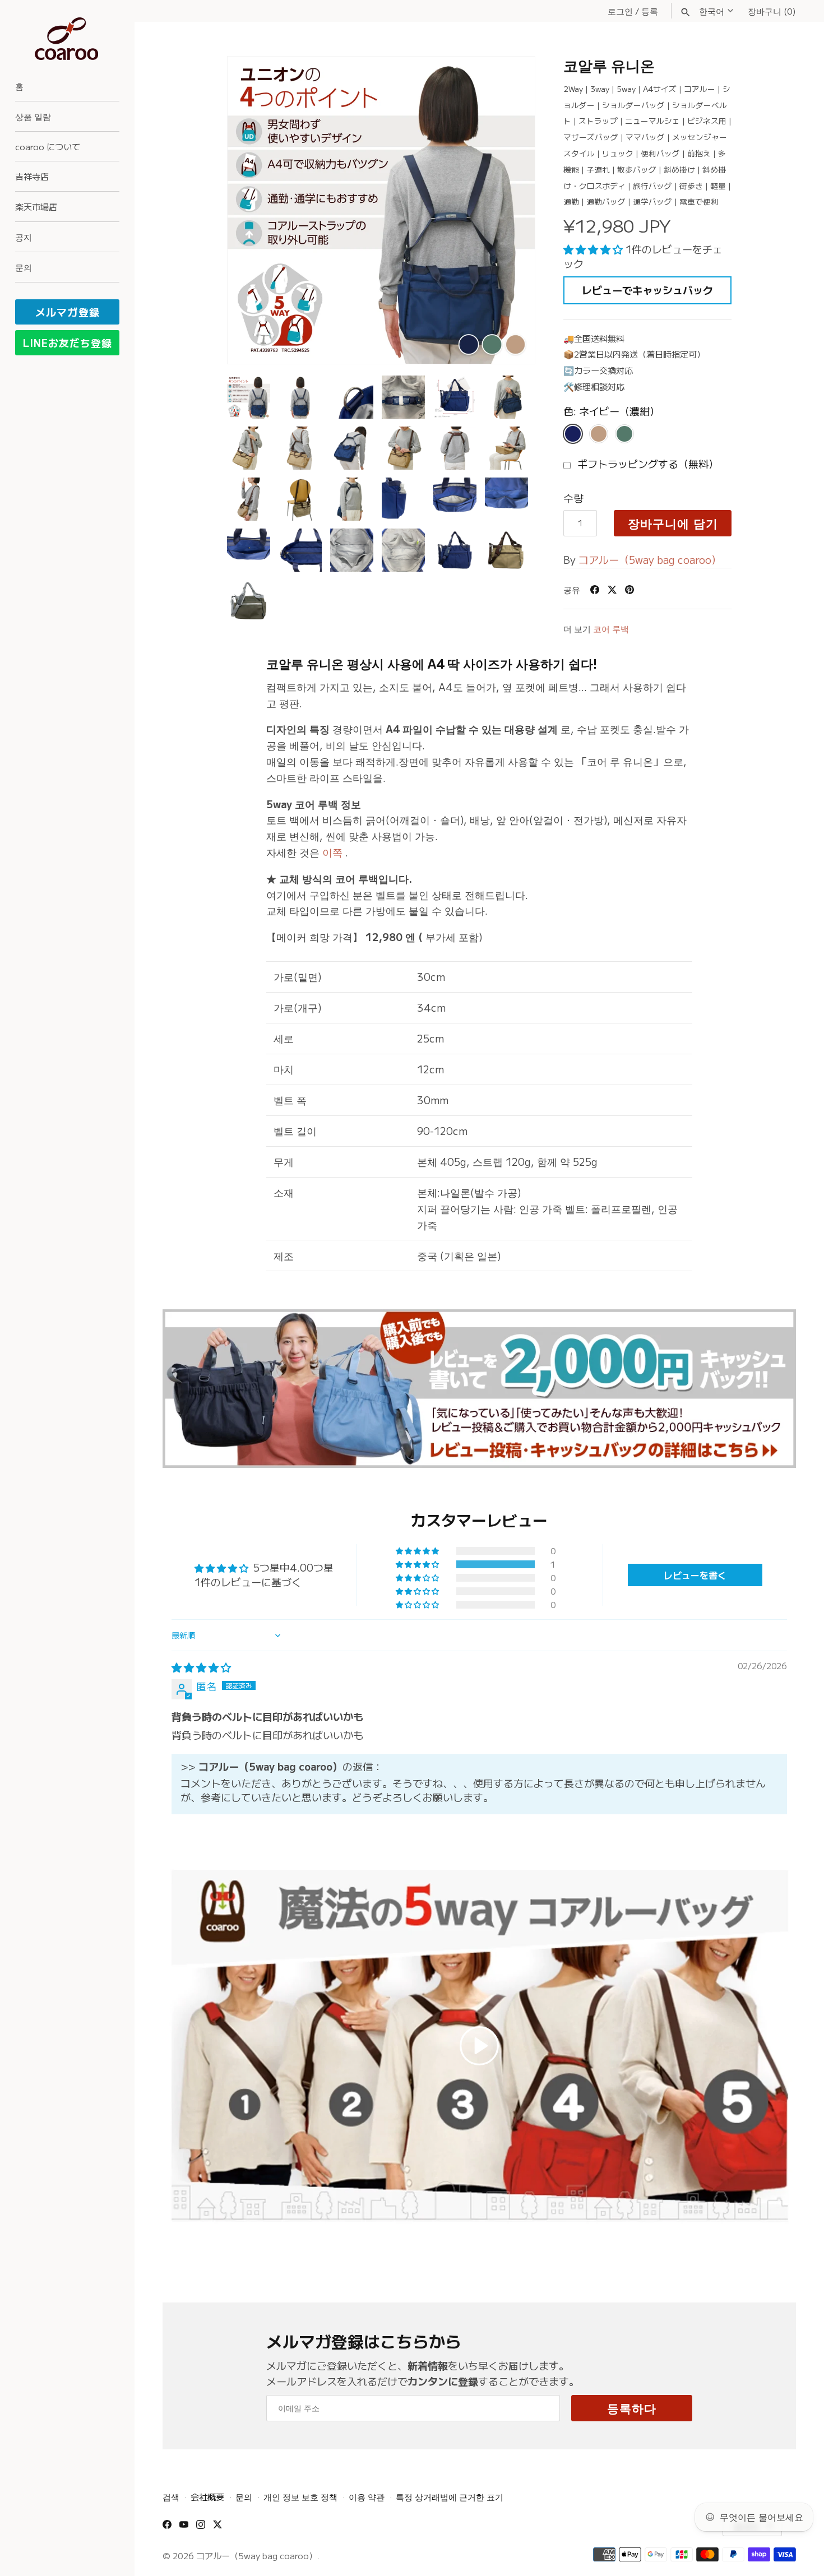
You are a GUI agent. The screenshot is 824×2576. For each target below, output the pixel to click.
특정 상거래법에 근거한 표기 (450, 2496)
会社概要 (207, 2496)
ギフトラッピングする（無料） (647, 464)
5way (626, 89)
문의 (24, 267)
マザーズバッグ (591, 137)
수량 (573, 497)
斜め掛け (679, 169)
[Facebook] (167, 2528)
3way (600, 89)
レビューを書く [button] (695, 1575)
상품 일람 (33, 116)
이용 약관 (367, 2496)
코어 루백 (611, 628)
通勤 (571, 201)
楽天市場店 (36, 206)
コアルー (700, 89)
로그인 (620, 11)
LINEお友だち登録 (68, 342)
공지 (24, 237)
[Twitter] (217, 2528)
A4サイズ (660, 89)
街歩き (691, 186)
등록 (650, 11)
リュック (618, 153)
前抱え (699, 153)
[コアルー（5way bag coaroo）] (67, 39)
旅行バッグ (652, 186)
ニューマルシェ (652, 121)
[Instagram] (201, 2528)
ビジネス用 (707, 121)
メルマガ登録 (68, 312)
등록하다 (632, 2408)
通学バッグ (652, 201)
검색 (171, 2496)
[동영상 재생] (479, 2046)
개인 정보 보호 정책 (300, 2496)
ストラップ (598, 121)
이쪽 (332, 852)
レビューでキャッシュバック (647, 290)
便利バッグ (660, 153)
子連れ (598, 169)
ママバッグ (645, 137)
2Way (573, 89)
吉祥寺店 (32, 176)
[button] (511, 210)
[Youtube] (184, 2528)
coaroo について (48, 146)
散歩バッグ (637, 169)
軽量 (718, 186)
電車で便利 (699, 201)
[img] (201, 1667)
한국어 (712, 11)
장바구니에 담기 (673, 523)
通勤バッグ (606, 201)
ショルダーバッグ (633, 105)
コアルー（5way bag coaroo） (650, 559)
